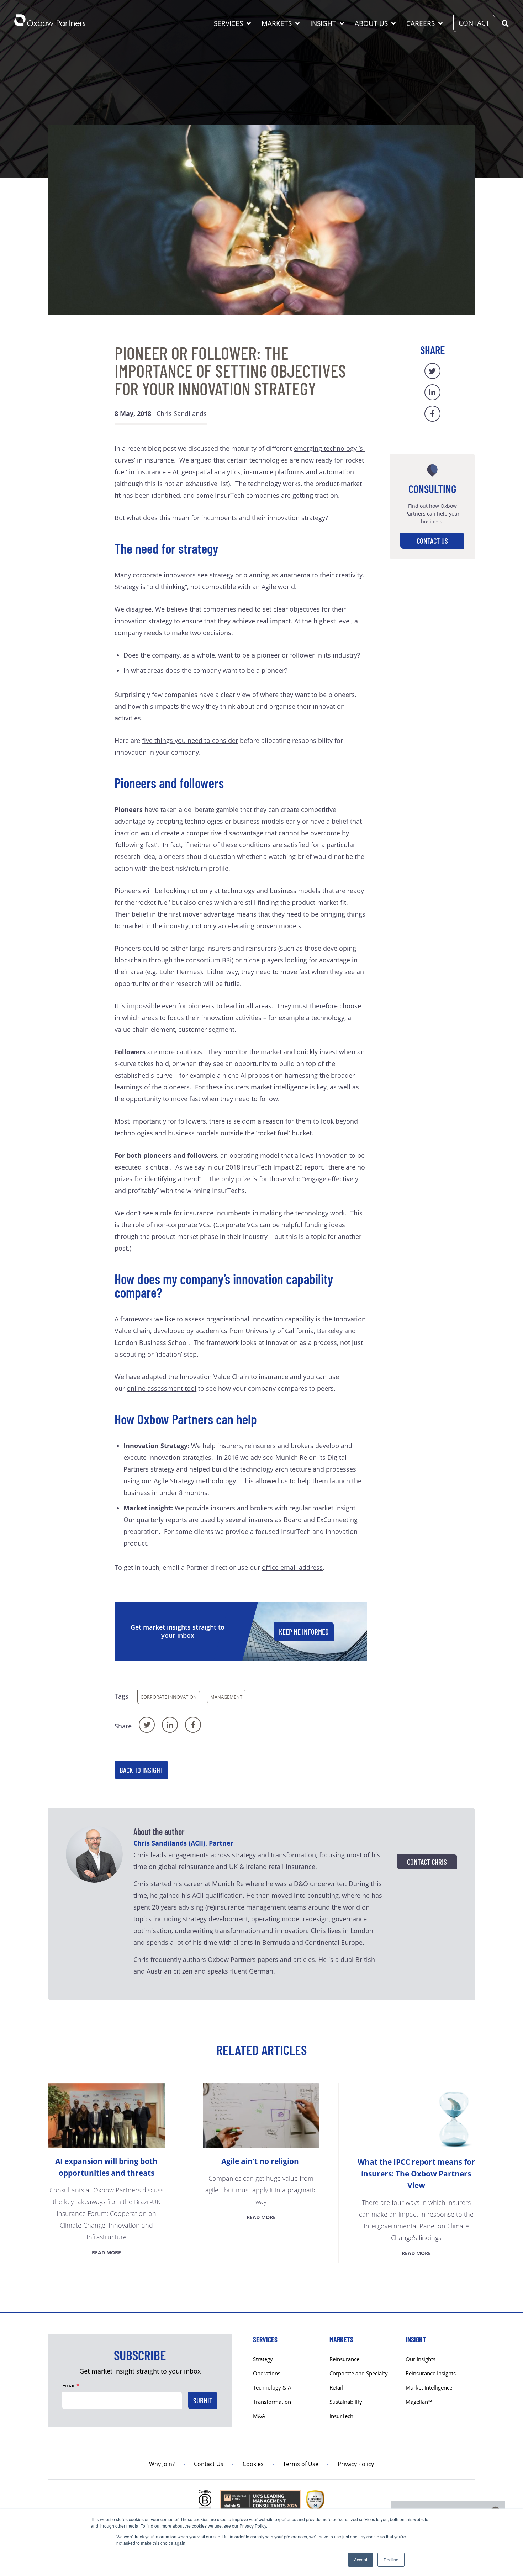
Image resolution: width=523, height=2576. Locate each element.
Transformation (272, 2402)
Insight (323, 23)
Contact (474, 23)
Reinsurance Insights (431, 2373)
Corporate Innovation (169, 1697)
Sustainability (346, 2402)
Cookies (253, 2464)
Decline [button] (391, 2559)
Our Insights (421, 2359)
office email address (292, 1567)
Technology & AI (273, 2387)
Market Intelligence (429, 2387)
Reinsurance (344, 2359)
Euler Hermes (180, 972)
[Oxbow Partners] (50, 20)
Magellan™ (419, 2402)
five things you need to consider (190, 740)
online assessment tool (162, 1388)
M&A (259, 2416)
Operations (267, 2373)
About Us (371, 23)
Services (228, 23)
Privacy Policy (356, 2464)
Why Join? (162, 2464)
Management (226, 1697)
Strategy (263, 2359)
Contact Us (432, 541)
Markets (277, 23)
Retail (336, 2387)
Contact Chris (427, 1862)
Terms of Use (301, 2464)
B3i (227, 960)
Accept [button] (361, 2559)
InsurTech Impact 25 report (282, 1167)
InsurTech (341, 2416)
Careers (421, 23)
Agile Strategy (174, 1481)
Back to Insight (141, 1770)
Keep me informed (304, 1632)
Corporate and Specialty (359, 2373)
